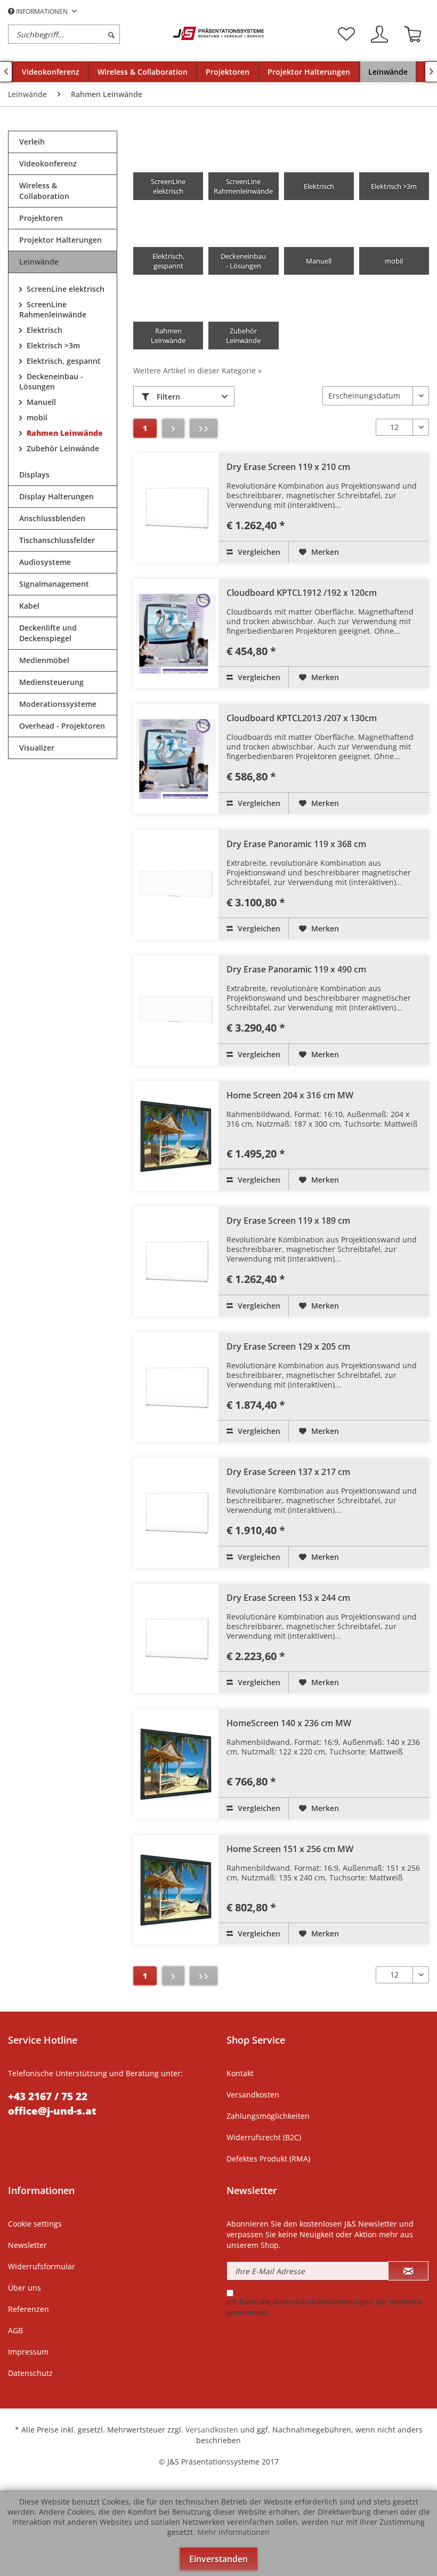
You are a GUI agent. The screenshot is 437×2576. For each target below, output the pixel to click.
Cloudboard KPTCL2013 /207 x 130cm (302, 718)
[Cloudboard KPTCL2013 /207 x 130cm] (176, 759)
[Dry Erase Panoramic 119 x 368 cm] (176, 885)
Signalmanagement (54, 584)
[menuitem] (88, 34)
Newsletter (27, 2245)
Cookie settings (35, 2224)
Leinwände (39, 262)
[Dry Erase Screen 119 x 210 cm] (176, 508)
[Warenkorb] (412, 34)
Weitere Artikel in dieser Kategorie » (197, 370)
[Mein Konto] (379, 34)
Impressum (28, 2352)
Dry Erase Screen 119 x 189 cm (288, 1221)
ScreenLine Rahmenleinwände (53, 309)
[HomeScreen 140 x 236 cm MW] (176, 1764)
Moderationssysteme (58, 704)
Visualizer (37, 748)
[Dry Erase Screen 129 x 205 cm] (176, 1387)
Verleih (32, 142)
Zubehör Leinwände (62, 448)
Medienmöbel (44, 660)
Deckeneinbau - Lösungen (51, 381)
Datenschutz (30, 2373)
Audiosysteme (45, 562)
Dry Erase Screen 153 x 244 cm (288, 1598)
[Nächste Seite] (173, 428)
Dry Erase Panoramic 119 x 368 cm (296, 844)
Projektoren (41, 218)
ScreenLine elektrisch (64, 289)
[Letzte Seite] (204, 428)
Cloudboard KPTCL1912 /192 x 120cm (302, 593)
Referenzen (29, 2309)
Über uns (25, 2288)
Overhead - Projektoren (62, 726)
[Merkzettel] (346, 34)
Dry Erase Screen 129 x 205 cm (288, 1346)
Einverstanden (218, 2559)
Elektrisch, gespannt (63, 361)
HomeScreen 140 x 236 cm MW (289, 1723)
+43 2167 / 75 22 (48, 2096)
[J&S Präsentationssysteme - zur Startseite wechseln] (218, 33)
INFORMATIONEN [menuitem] (42, 11)
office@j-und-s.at (52, 2111)
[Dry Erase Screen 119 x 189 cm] (176, 1262)
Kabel (29, 606)
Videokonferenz (48, 164)
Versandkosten (253, 2095)
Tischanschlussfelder (57, 540)
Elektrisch (43, 330)
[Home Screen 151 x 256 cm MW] (176, 1890)
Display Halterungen (56, 496)
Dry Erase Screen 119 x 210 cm (288, 467)
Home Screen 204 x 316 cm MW (290, 1095)
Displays (34, 474)
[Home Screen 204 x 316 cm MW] (176, 1136)
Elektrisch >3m (52, 345)
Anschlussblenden (52, 518)
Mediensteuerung (51, 682)
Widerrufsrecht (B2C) (264, 2137)
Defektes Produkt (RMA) (268, 2159)
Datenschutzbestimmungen (323, 2302)
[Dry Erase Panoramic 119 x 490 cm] (176, 1010)
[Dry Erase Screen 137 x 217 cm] (176, 1513)
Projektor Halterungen (60, 240)
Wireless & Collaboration (44, 191)
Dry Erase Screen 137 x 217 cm (288, 1472)
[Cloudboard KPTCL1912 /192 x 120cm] (176, 634)
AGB (15, 2330)
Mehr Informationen (233, 2532)
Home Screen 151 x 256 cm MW (290, 1849)
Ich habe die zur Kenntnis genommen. (324, 2307)
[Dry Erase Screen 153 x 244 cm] (176, 1639)
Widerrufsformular (42, 2266)
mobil (36, 417)
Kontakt (240, 2073)
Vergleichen (258, 552)
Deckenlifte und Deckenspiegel (48, 633)
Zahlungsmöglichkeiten (268, 2116)
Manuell (40, 402)
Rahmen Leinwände (64, 433)
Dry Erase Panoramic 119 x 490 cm (296, 969)
